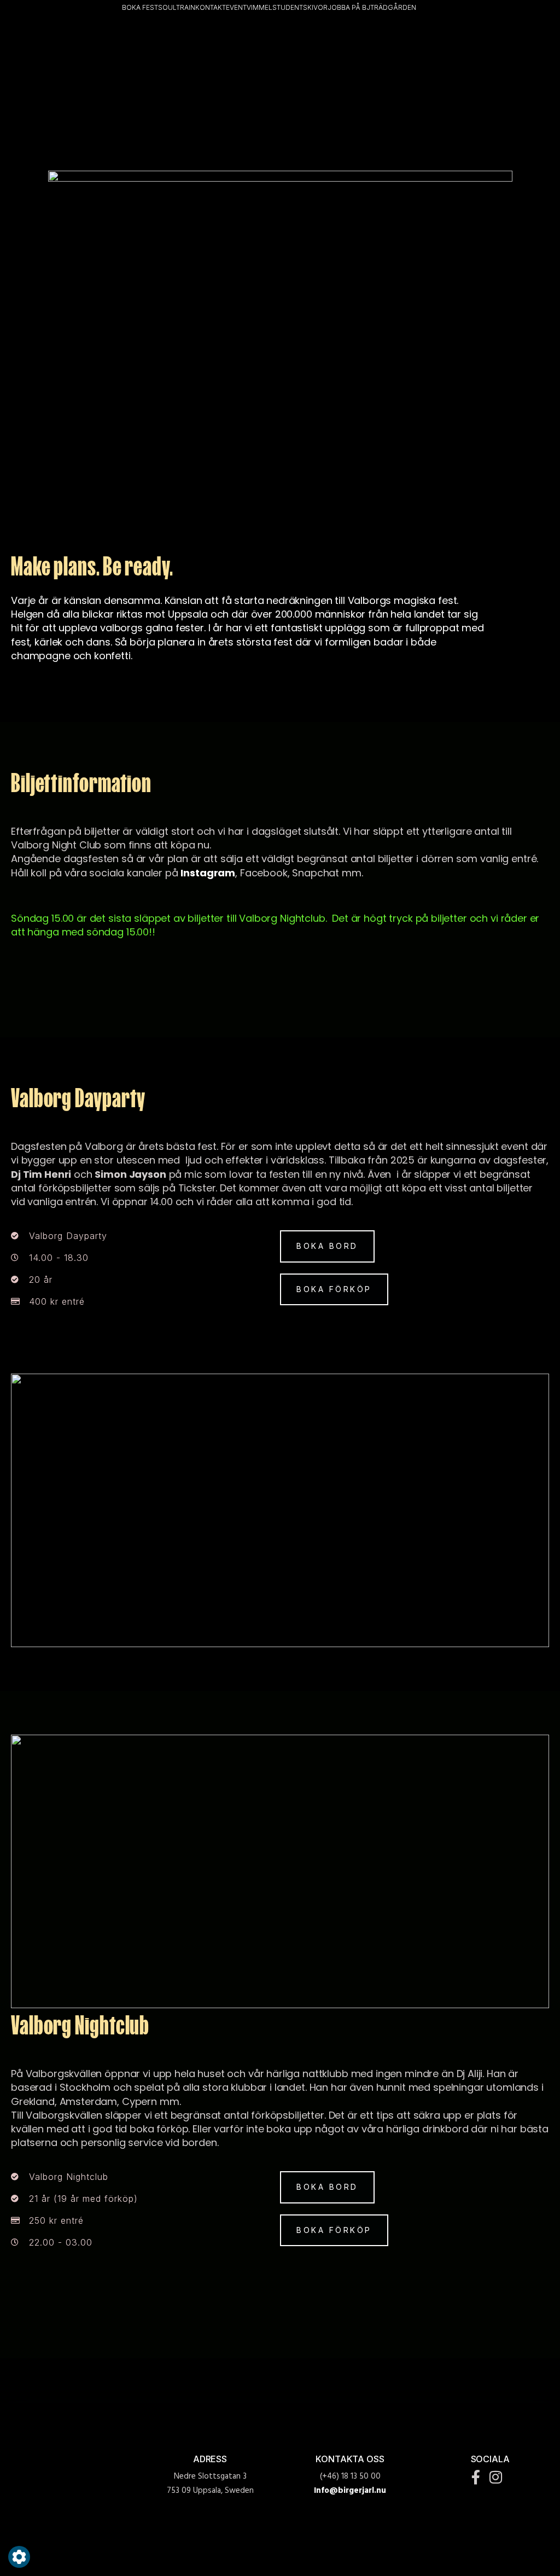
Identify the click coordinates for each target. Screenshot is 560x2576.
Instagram (208, 873)
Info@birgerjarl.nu (350, 2491)
